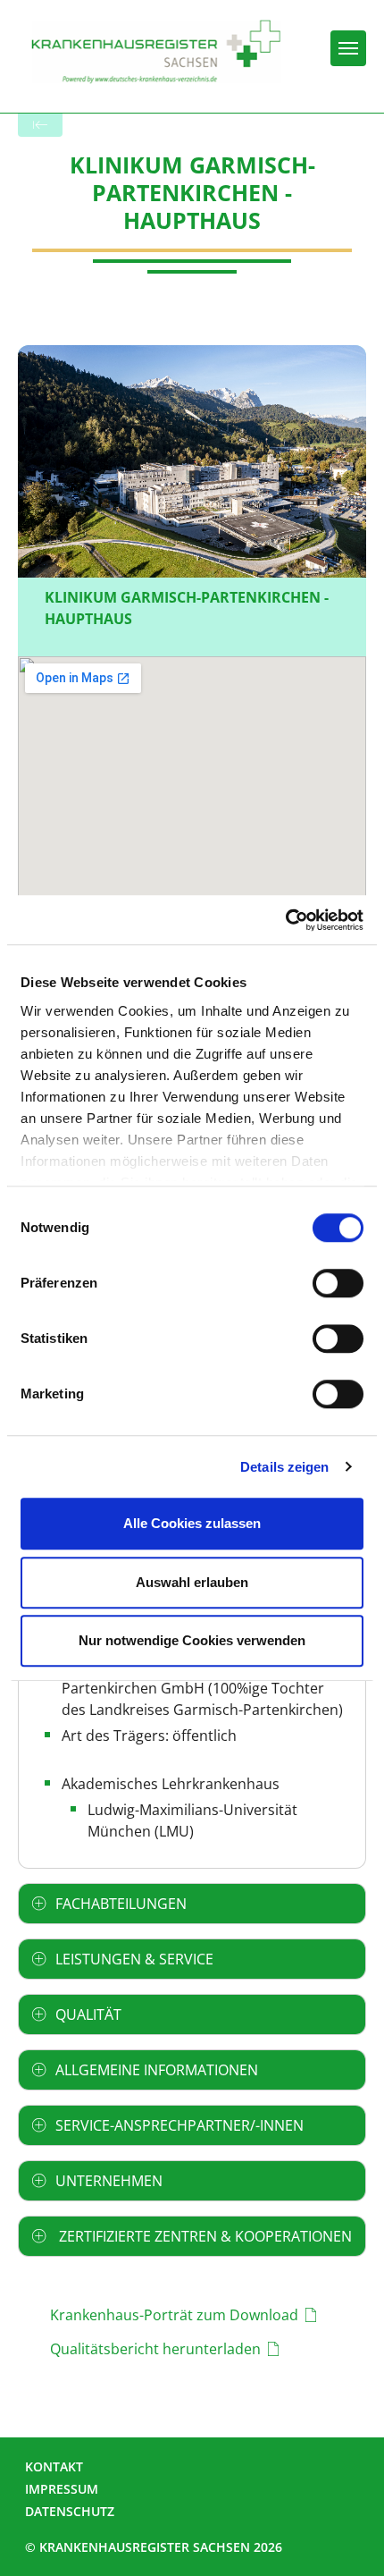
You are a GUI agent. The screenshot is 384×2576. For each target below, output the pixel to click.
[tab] (192, 1904)
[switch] (338, 1283)
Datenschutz (70, 2511)
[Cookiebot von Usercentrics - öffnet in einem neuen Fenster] (285, 920)
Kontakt (54, 2466)
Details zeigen (284, 1467)
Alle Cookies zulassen (192, 1523)
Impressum (62, 2489)
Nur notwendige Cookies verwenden (192, 1640)
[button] (192, 1904)
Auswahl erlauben (192, 1582)
